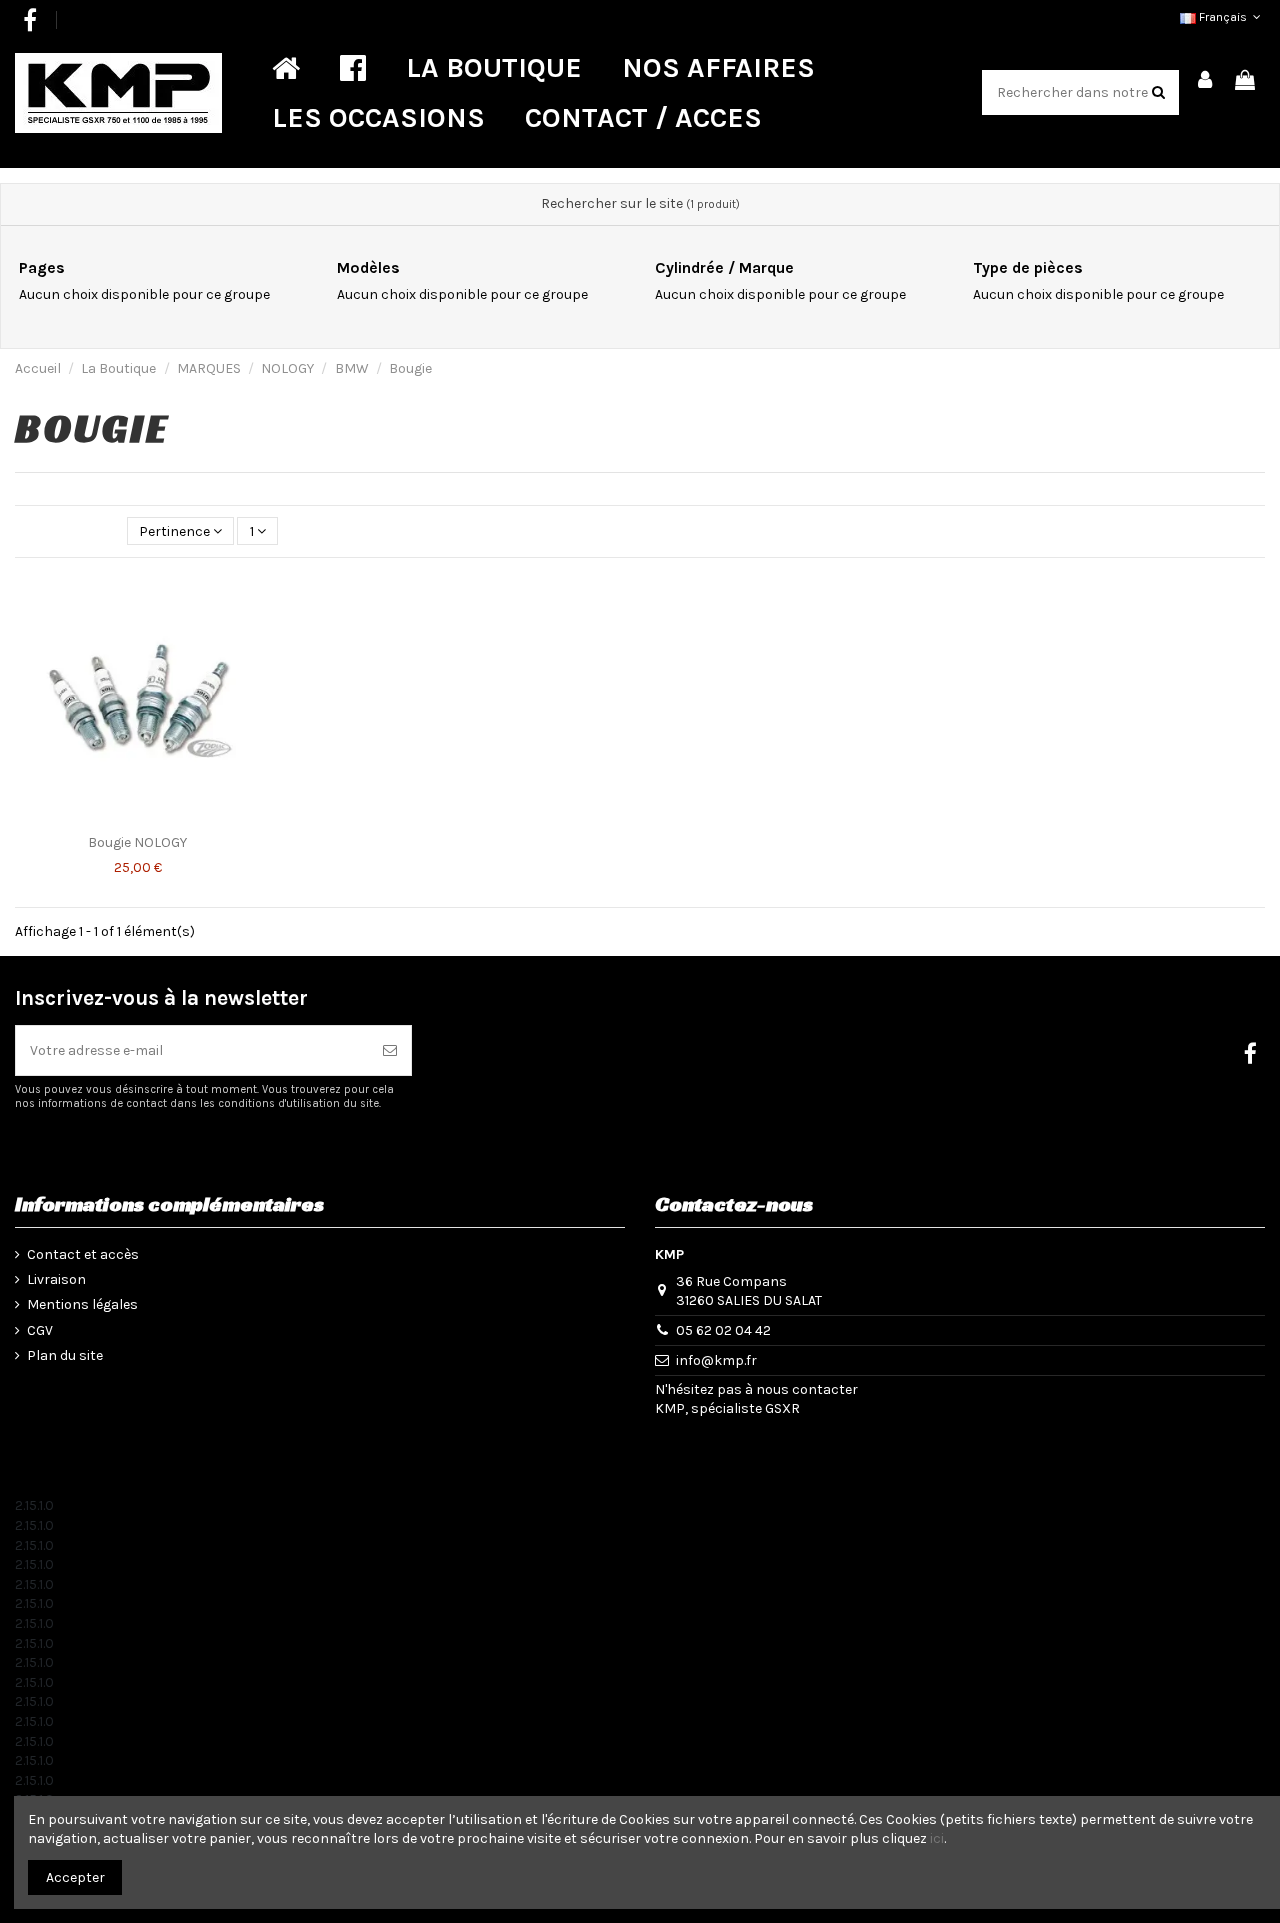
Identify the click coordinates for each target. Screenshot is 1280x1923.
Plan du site (65, 1355)
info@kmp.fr (716, 1360)
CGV (40, 1330)
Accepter (75, 1877)
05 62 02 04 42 (723, 1330)
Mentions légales (82, 1304)
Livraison (56, 1279)
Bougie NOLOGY (137, 842)
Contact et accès (83, 1254)
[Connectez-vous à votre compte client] (1206, 81)
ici (937, 1838)
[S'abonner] (390, 1050)
